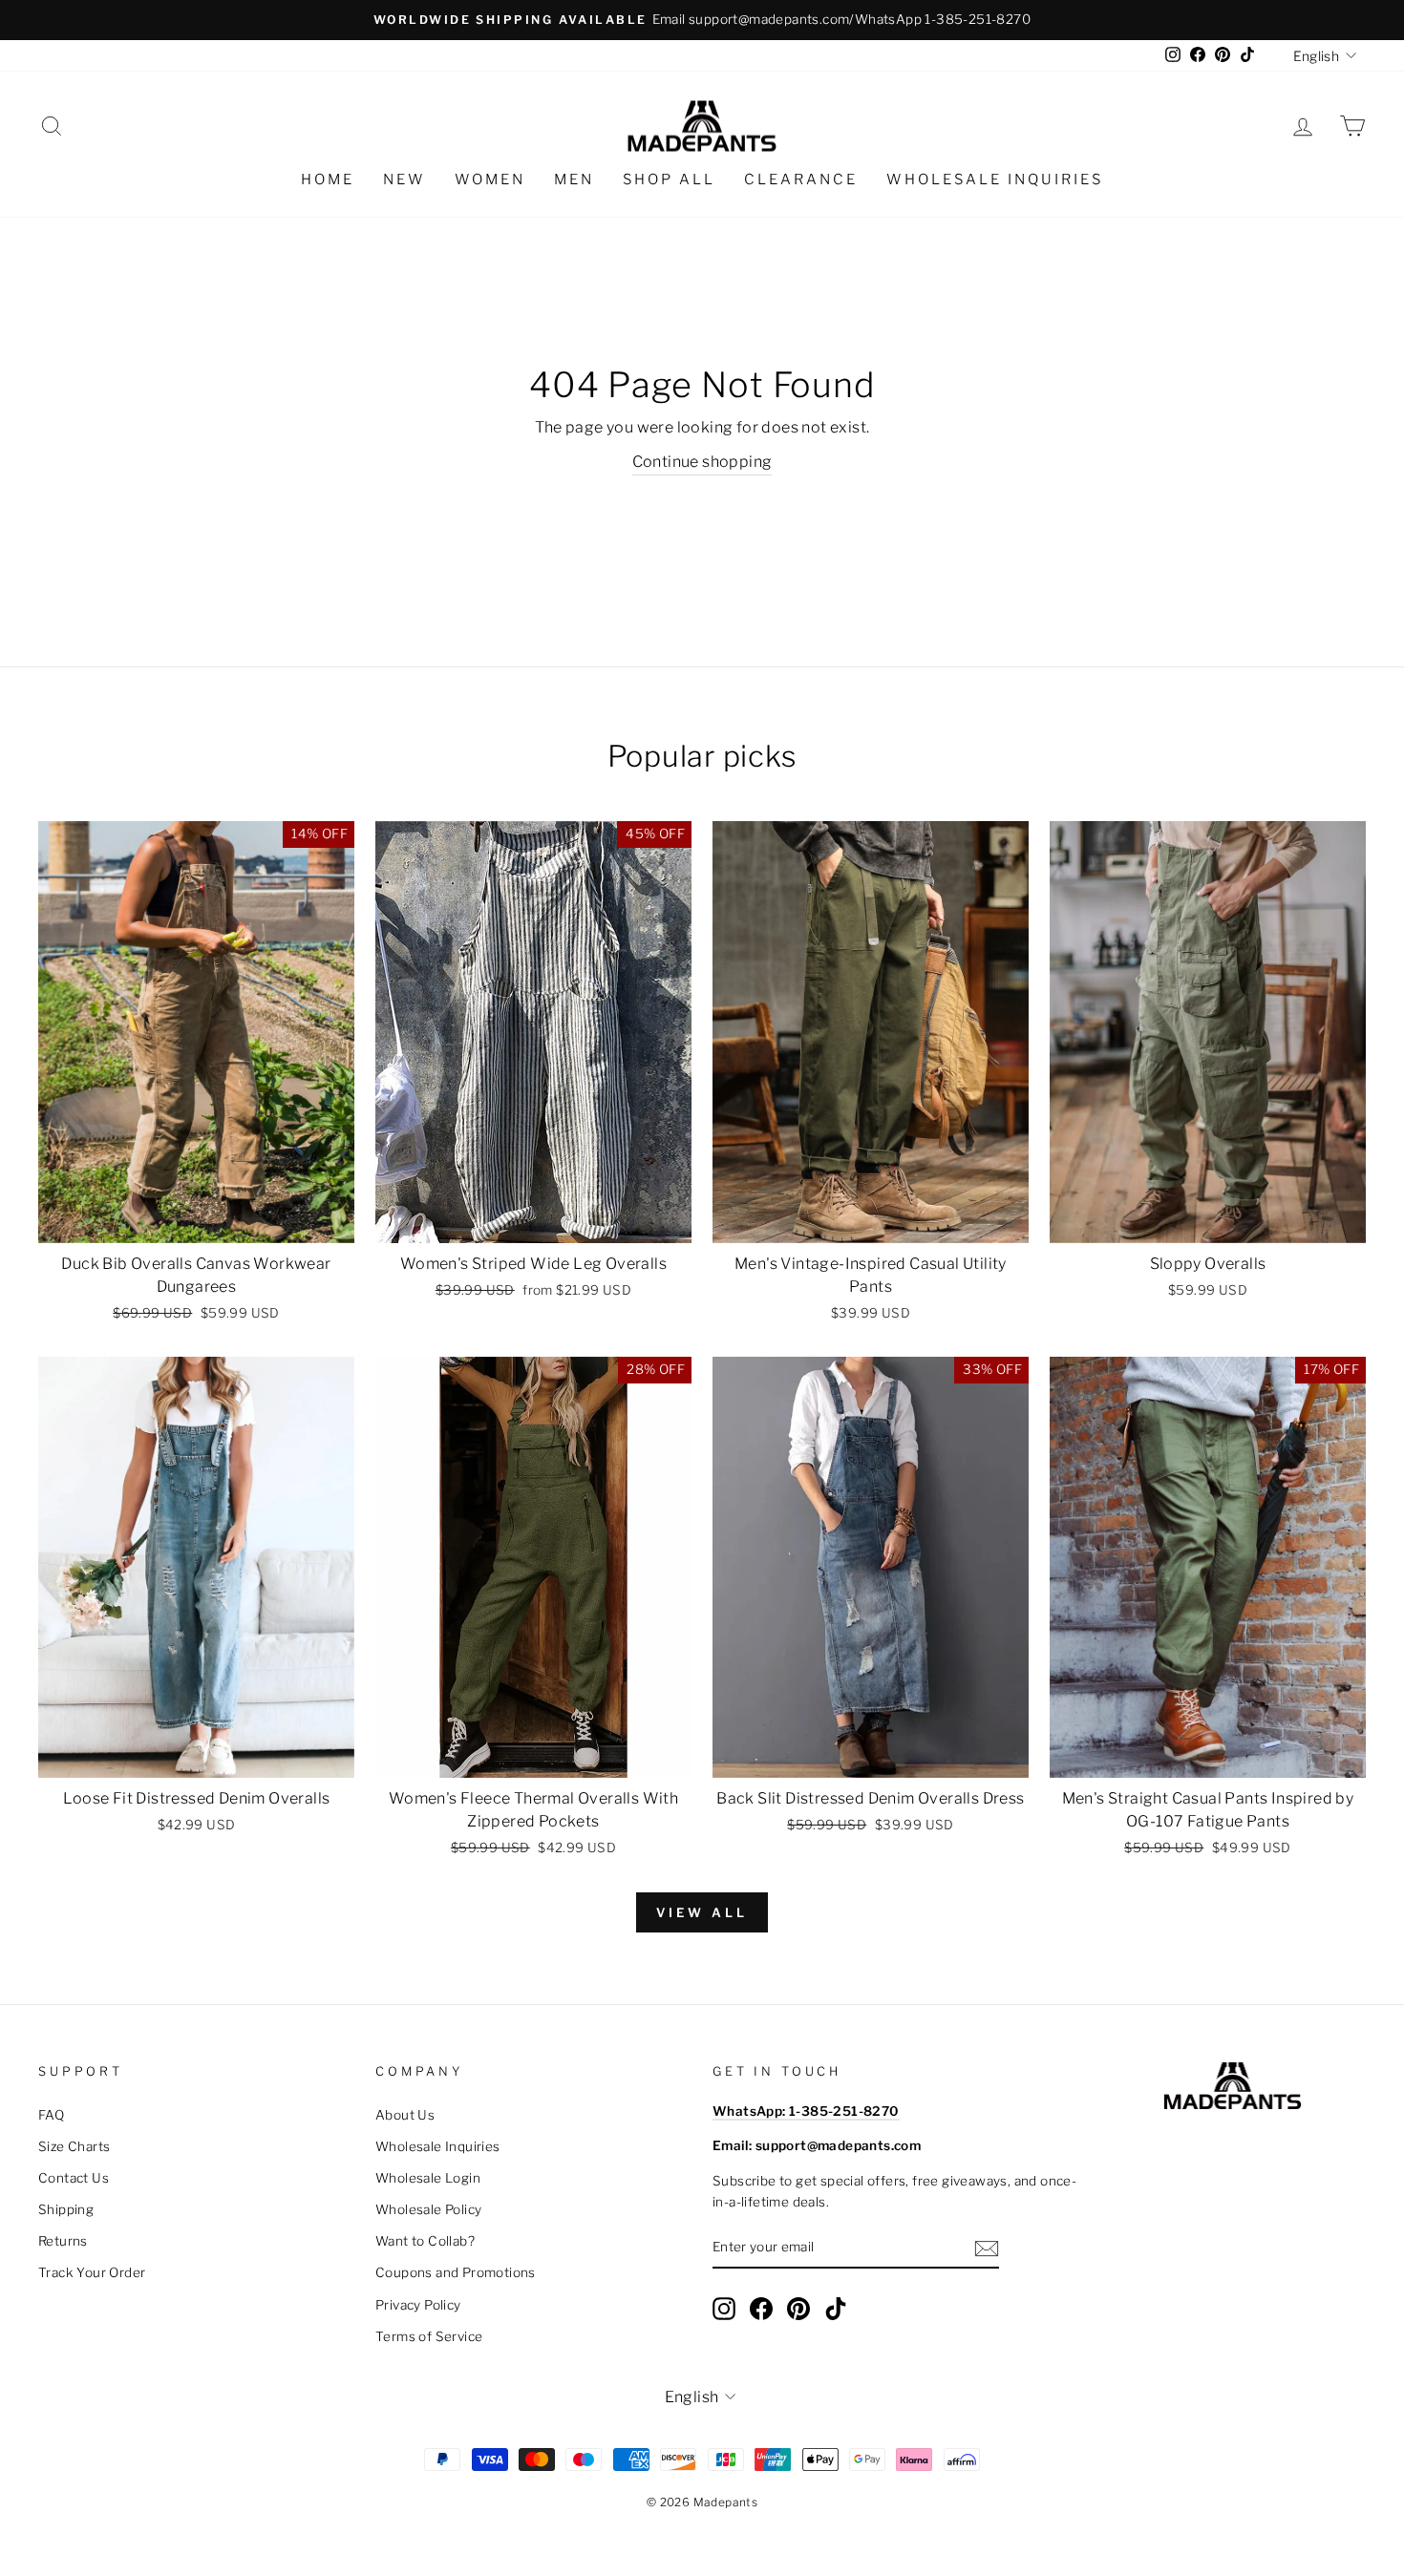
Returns (63, 2241)
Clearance (801, 179)
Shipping (66, 2209)
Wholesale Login (428, 2178)
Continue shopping (702, 462)
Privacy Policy (418, 2305)
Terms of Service (429, 2336)
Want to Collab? (425, 2241)
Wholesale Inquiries (995, 179)
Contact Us (74, 2178)
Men (574, 179)
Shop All (669, 179)
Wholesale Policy (428, 2209)
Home (328, 179)
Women (490, 179)
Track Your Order (92, 2272)
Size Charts (74, 2146)
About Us (405, 2115)
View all (702, 1912)
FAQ (51, 2115)
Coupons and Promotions (456, 2272)
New (404, 179)
